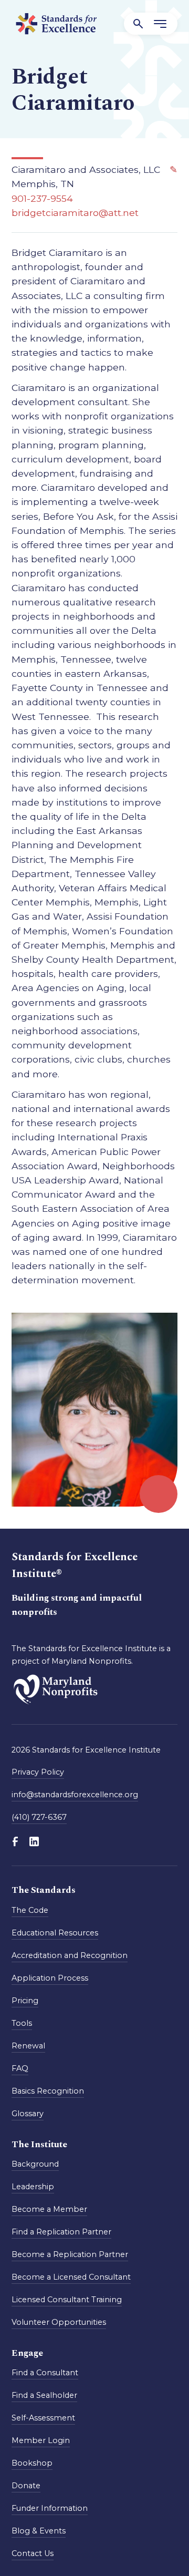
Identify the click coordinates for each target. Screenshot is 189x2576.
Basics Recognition (48, 2091)
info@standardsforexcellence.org (75, 1795)
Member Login (41, 2440)
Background (35, 2164)
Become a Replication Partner (70, 2254)
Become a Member (49, 2209)
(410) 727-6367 (39, 1817)
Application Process (50, 1978)
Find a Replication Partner (61, 2232)
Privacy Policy (38, 1772)
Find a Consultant (45, 2373)
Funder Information (50, 2508)
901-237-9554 (42, 198)
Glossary (28, 2114)
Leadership (33, 2187)
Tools (22, 2023)
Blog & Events (39, 2531)
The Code (30, 1910)
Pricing (25, 2001)
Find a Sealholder (44, 2395)
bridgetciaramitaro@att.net (75, 213)
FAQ (20, 2068)
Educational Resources (55, 1933)
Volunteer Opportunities (59, 2322)
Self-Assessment (43, 2418)
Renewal (28, 2046)
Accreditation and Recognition (70, 1955)
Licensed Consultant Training (67, 2300)
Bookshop (32, 2463)
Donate (26, 2486)
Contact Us (33, 2553)
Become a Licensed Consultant (71, 2277)
